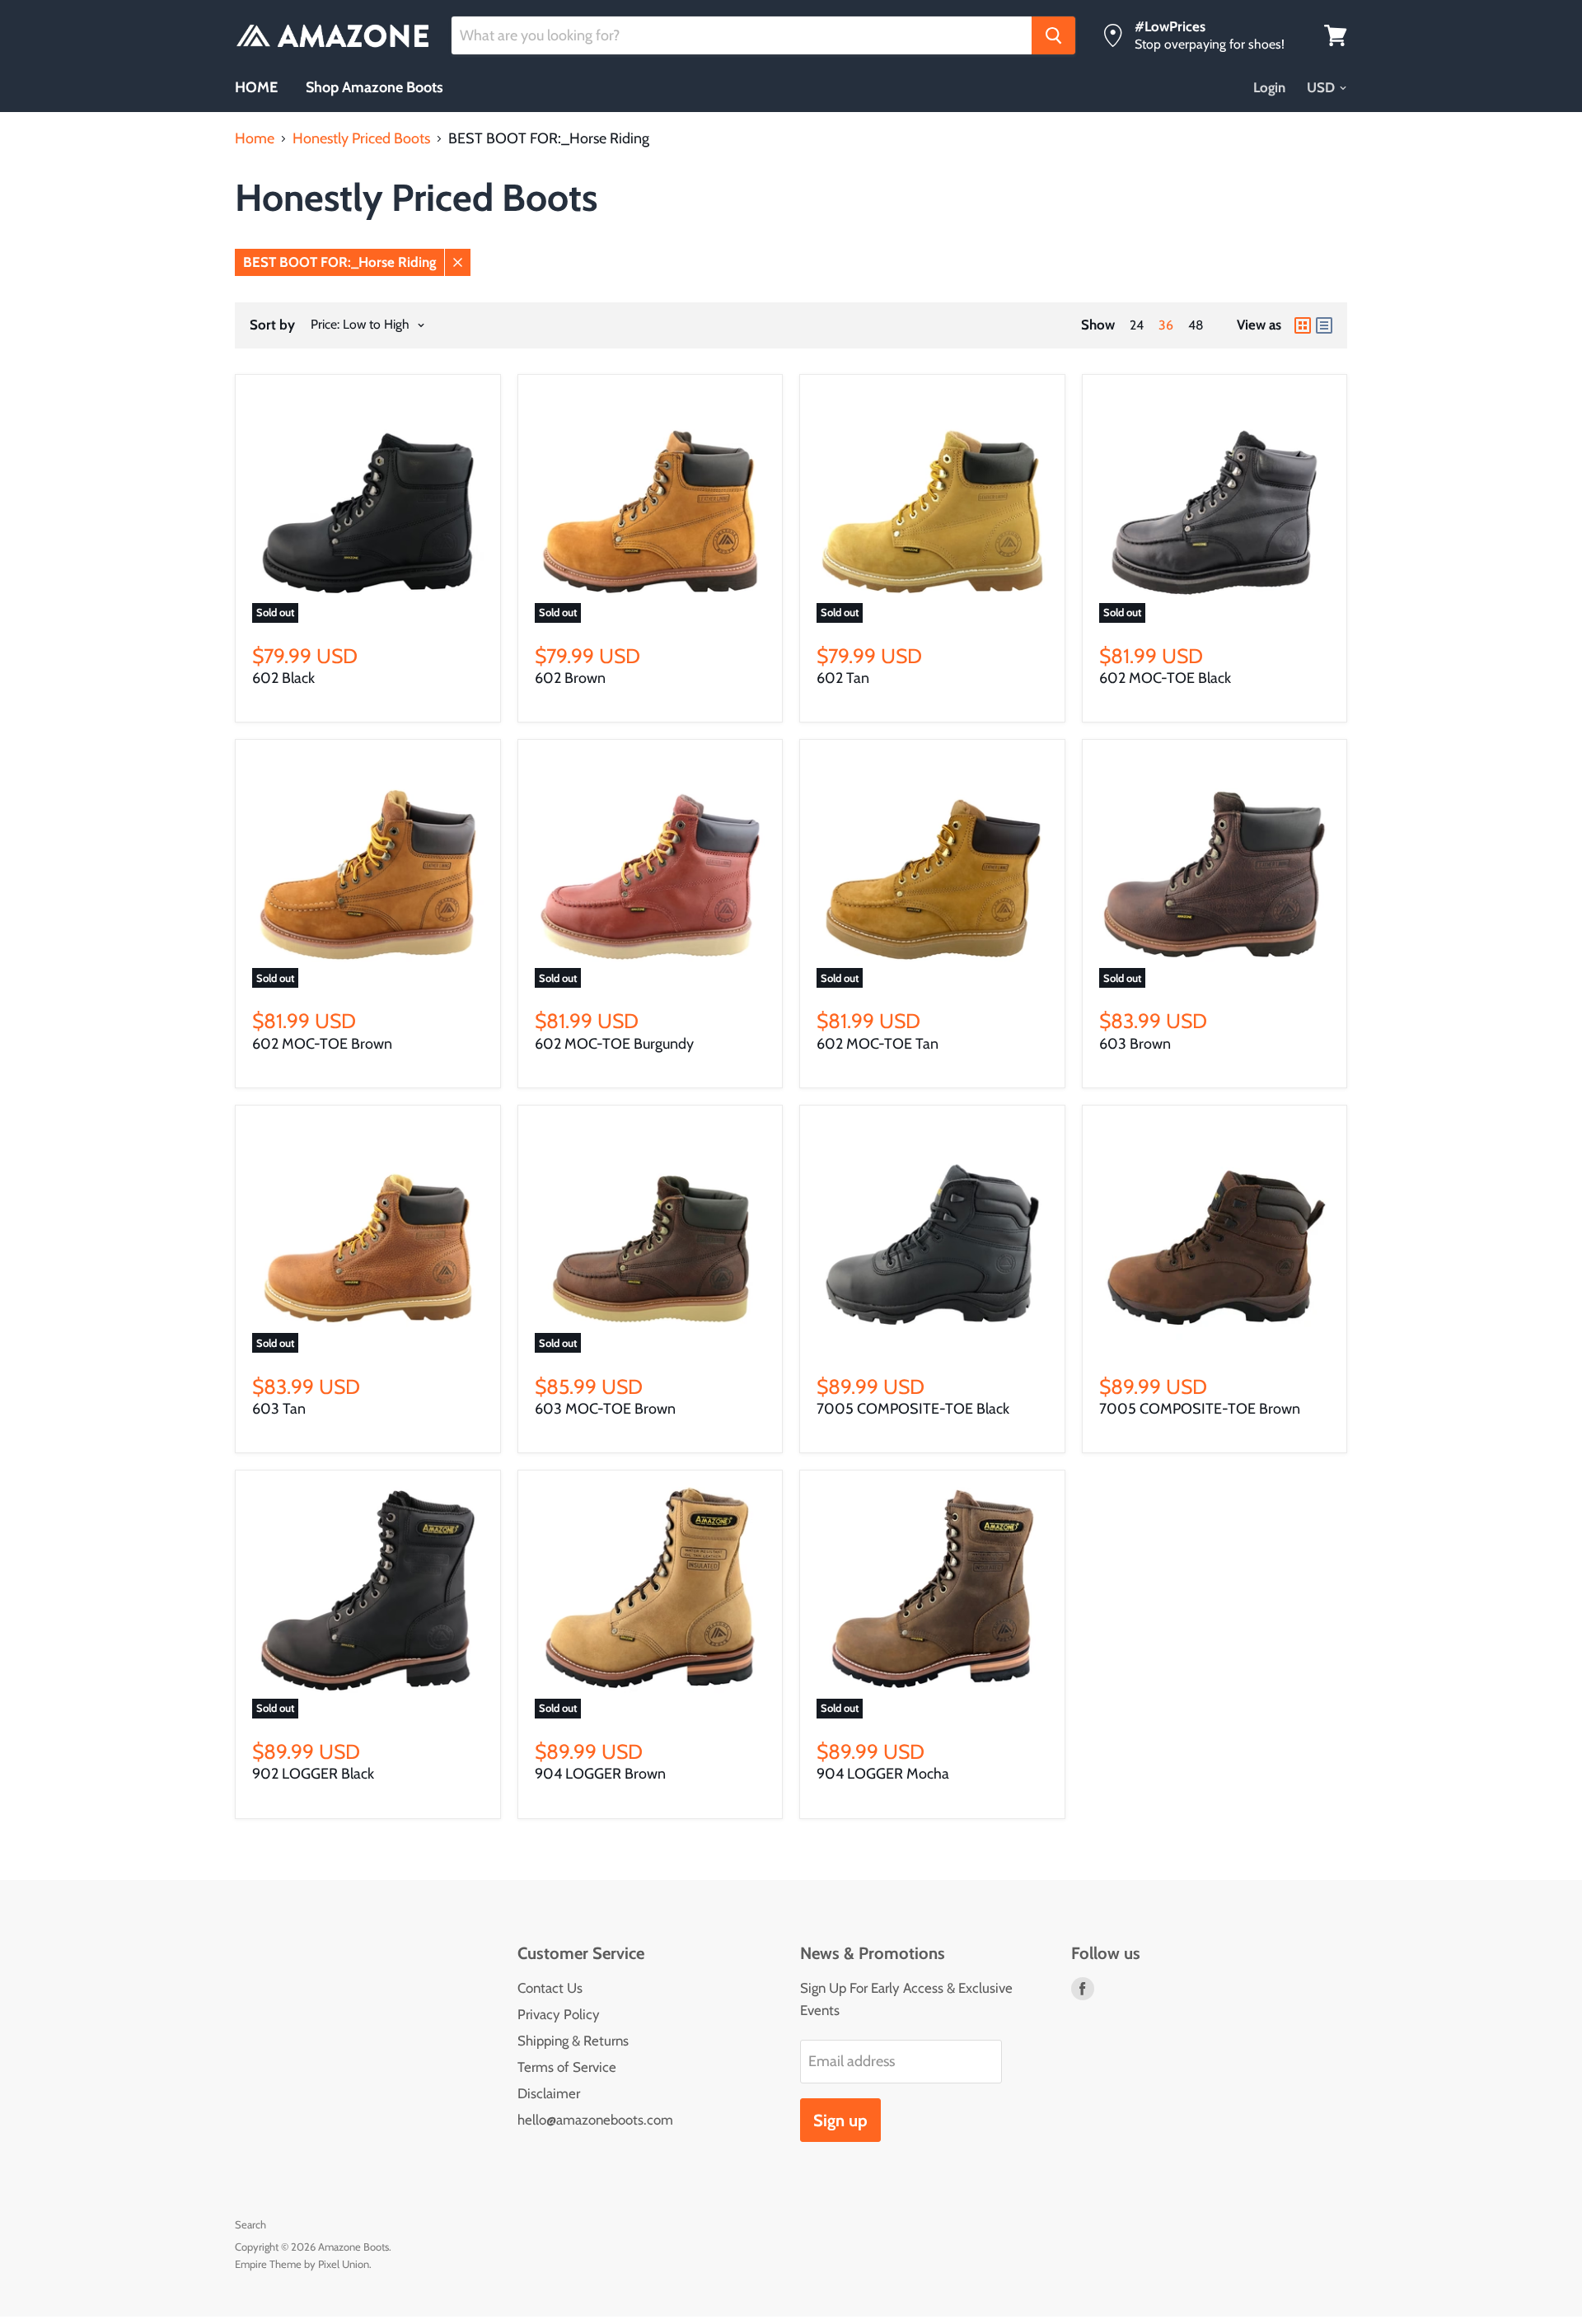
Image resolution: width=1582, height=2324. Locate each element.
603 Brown (1135, 1044)
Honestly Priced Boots (361, 139)
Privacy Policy (559, 2014)
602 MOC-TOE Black (1165, 678)
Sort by (272, 325)
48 (1196, 325)
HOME (256, 87)
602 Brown (570, 678)
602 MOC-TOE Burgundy (614, 1044)
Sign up (840, 2120)
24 (1137, 325)
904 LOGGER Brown (600, 1774)
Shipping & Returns (573, 2041)
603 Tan (279, 1409)
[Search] (1053, 35)
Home (255, 139)
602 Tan (843, 678)
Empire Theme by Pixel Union (302, 2264)
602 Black (283, 678)
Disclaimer (549, 2093)
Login (1269, 87)
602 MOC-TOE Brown (322, 1044)
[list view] (1324, 325)
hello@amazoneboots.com (595, 2120)
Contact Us (550, 1988)
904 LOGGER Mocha (883, 1774)
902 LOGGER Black (313, 1774)
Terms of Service (567, 2067)
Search (250, 2224)
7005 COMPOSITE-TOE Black (913, 1409)
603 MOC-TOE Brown (605, 1409)
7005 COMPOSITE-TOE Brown (1200, 1409)
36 (1166, 325)
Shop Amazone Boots (374, 87)
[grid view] (1303, 325)
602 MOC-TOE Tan (878, 1044)
